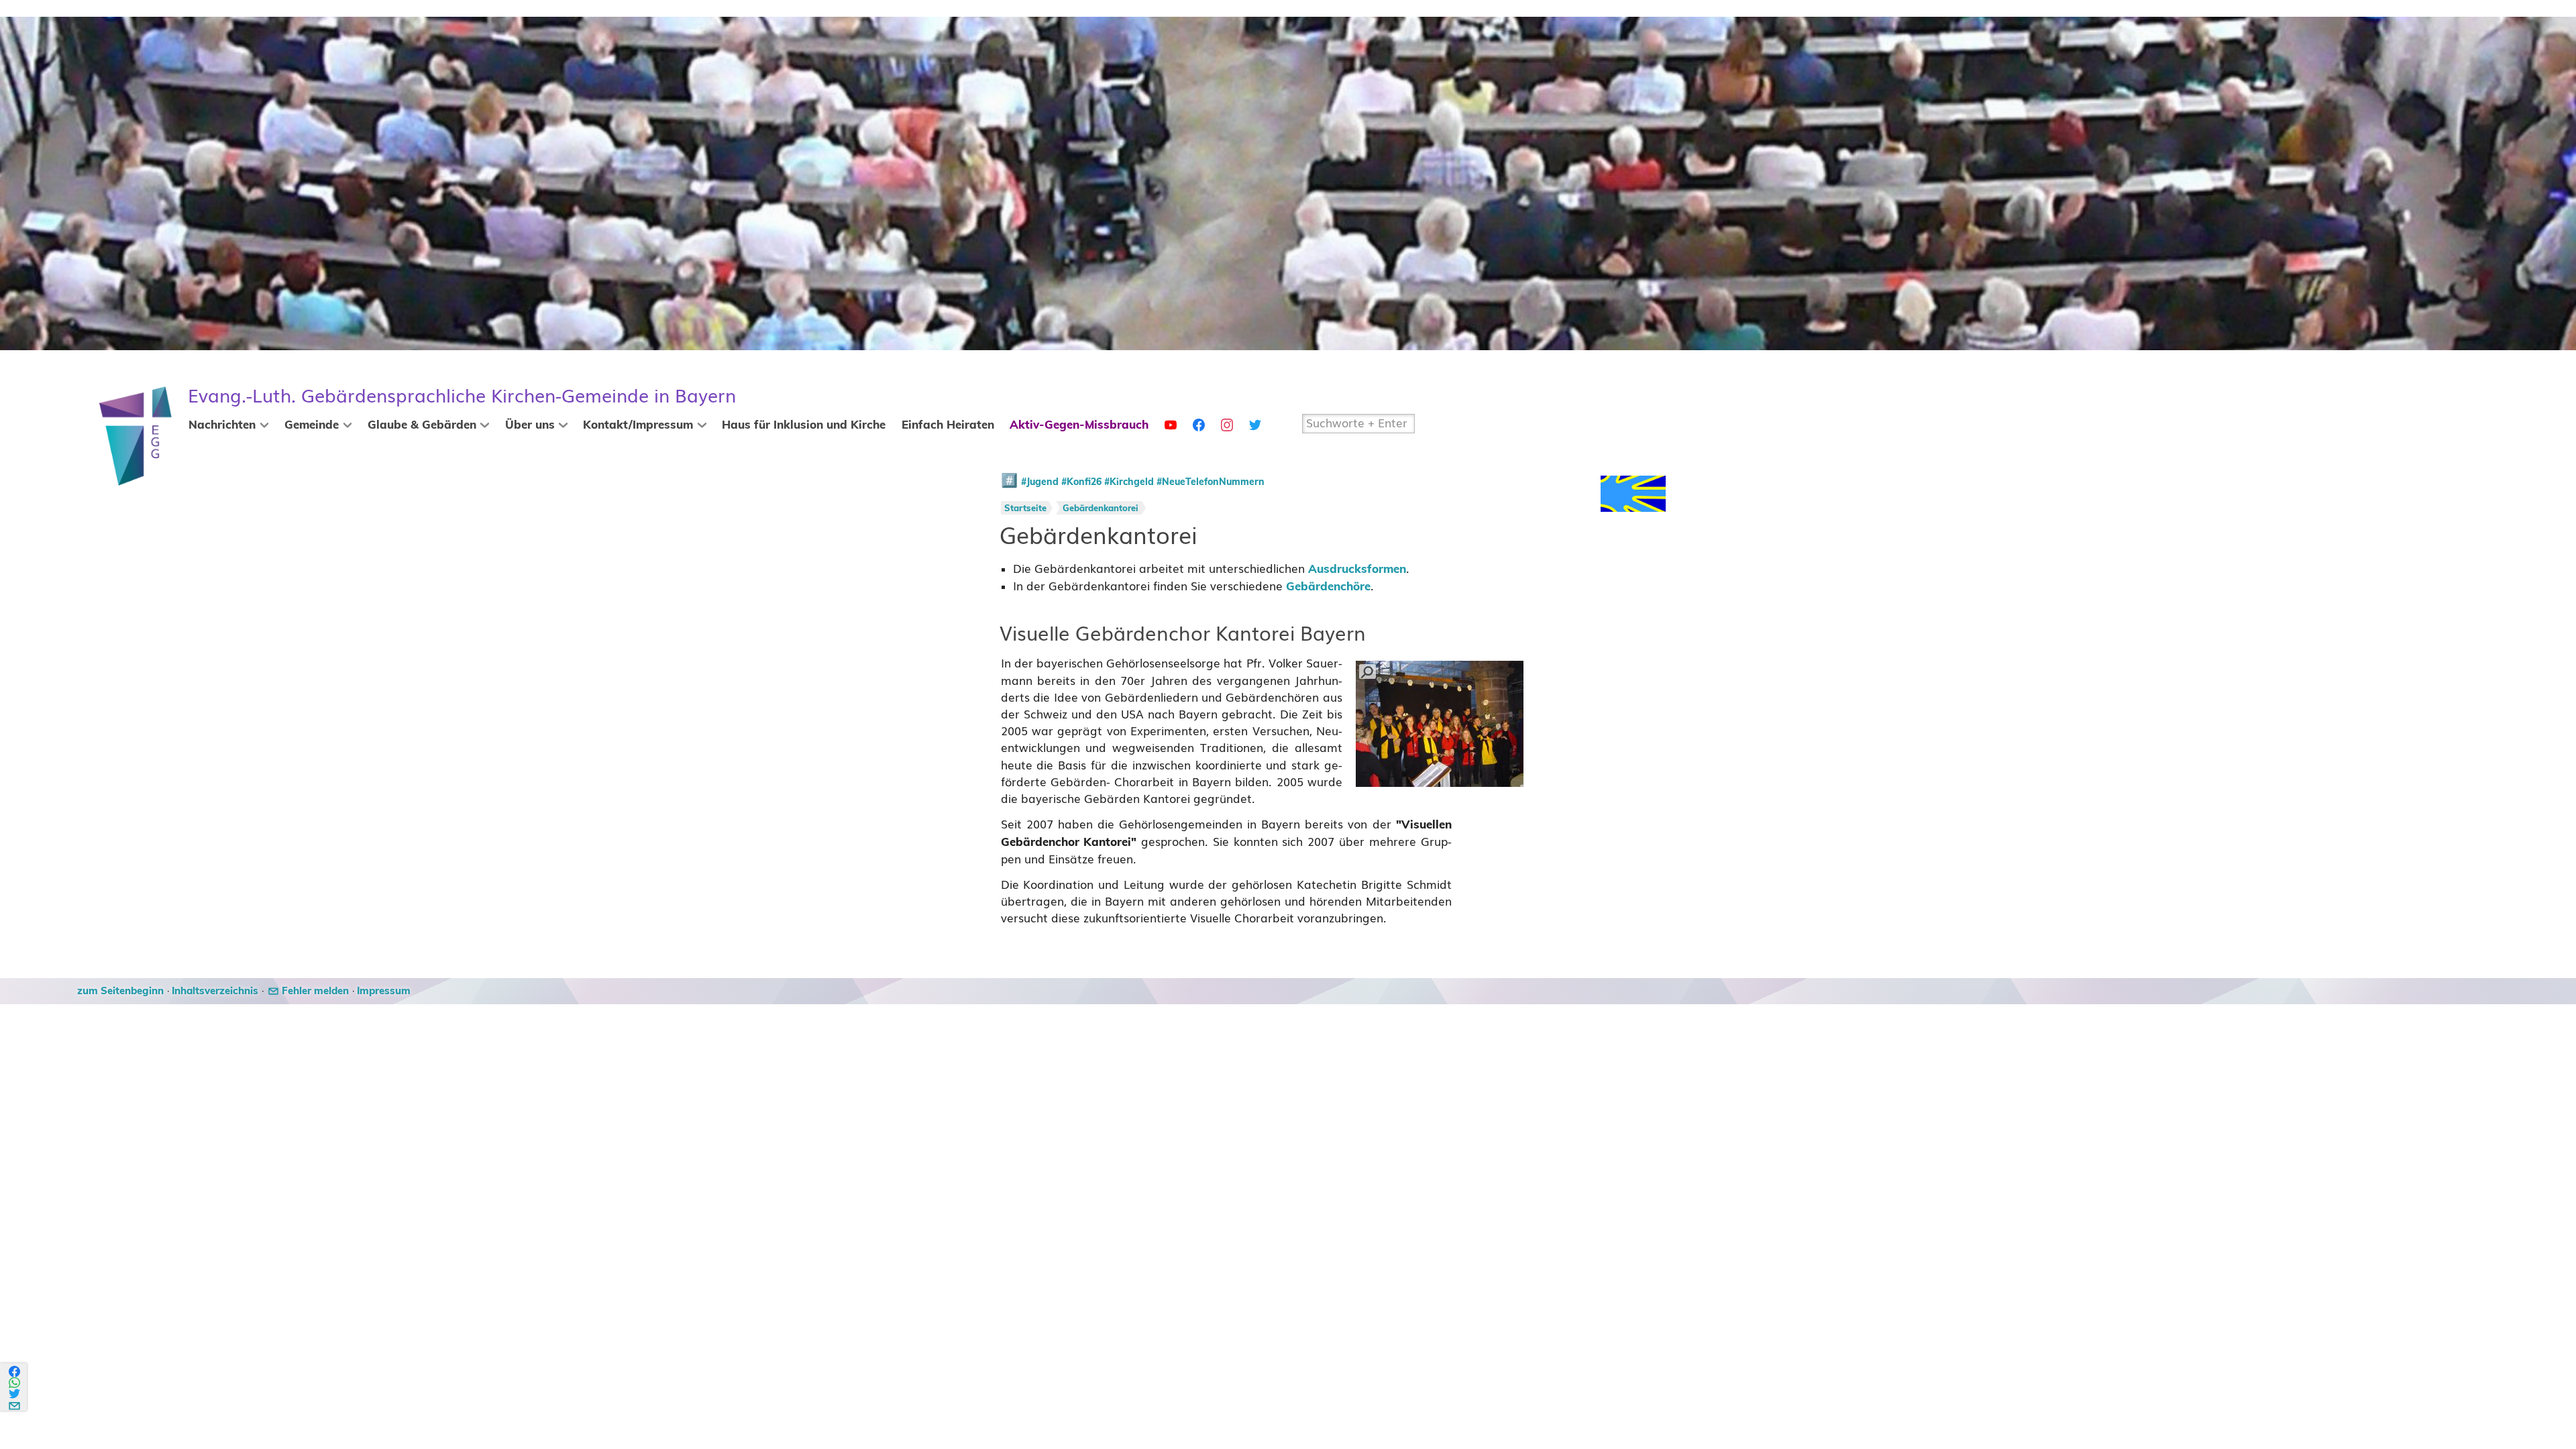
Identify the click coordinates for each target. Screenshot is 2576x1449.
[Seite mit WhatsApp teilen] (15, 1383)
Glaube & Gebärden (422, 425)
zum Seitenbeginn (120, 991)
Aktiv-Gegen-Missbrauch (1079, 425)
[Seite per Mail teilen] (15, 1404)
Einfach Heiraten (948, 425)
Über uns (530, 425)
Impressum (384, 991)
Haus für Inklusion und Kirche (804, 425)
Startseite (1025, 509)
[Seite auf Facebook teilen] (15, 1372)
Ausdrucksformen (1357, 570)
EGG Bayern (462, 396)
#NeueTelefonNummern (1211, 482)
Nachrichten (222, 425)
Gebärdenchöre (1328, 587)
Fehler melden (315, 991)
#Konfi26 (1081, 482)
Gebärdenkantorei (1101, 509)
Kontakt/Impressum (638, 425)
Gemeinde (312, 425)
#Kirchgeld (1129, 482)
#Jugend (1040, 482)
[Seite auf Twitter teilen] (15, 1394)
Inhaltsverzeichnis (215, 991)
